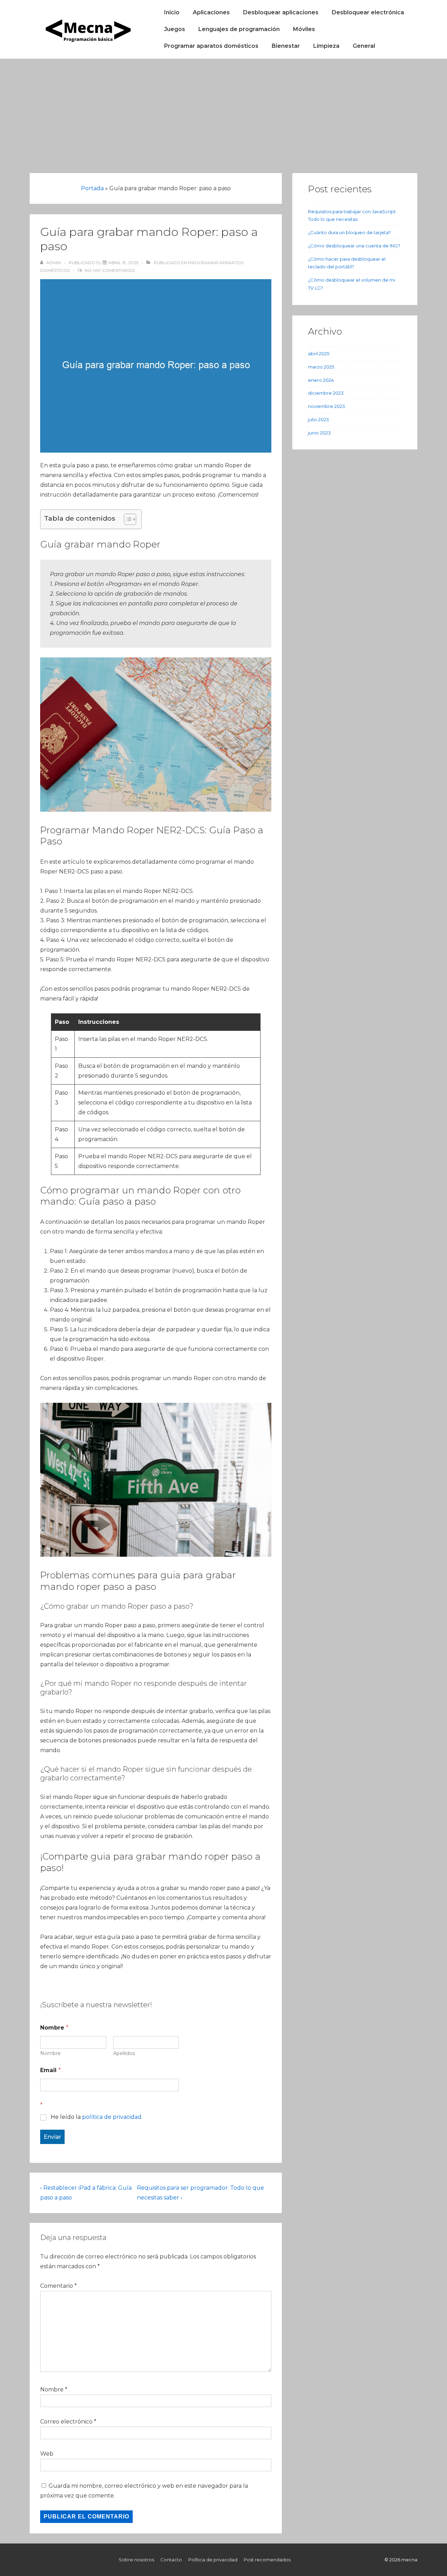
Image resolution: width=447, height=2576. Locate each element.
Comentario (58, 2286)
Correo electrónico (66, 2422)
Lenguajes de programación (239, 29)
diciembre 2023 (326, 393)
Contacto (171, 2560)
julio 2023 (318, 419)
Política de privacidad (213, 2560)
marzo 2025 (321, 367)
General (364, 46)
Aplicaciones (211, 12)
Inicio (172, 12)
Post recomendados (267, 2560)
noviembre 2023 (327, 406)
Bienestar (286, 46)
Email (50, 2070)
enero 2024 (321, 380)
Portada (92, 188)
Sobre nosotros (136, 2560)
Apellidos (124, 2053)
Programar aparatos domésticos (211, 46)
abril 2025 (319, 353)
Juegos (175, 29)
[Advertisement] (223, 111)
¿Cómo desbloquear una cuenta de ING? (354, 246)
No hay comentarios (110, 270)
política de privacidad (112, 2117)
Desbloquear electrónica (368, 12)
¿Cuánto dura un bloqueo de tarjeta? (349, 232)
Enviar (52, 2137)
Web (47, 2454)
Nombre (50, 2053)
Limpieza (326, 46)
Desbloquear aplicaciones (281, 12)
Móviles (304, 29)
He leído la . (97, 2117)
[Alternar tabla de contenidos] (127, 519)
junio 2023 (319, 433)
